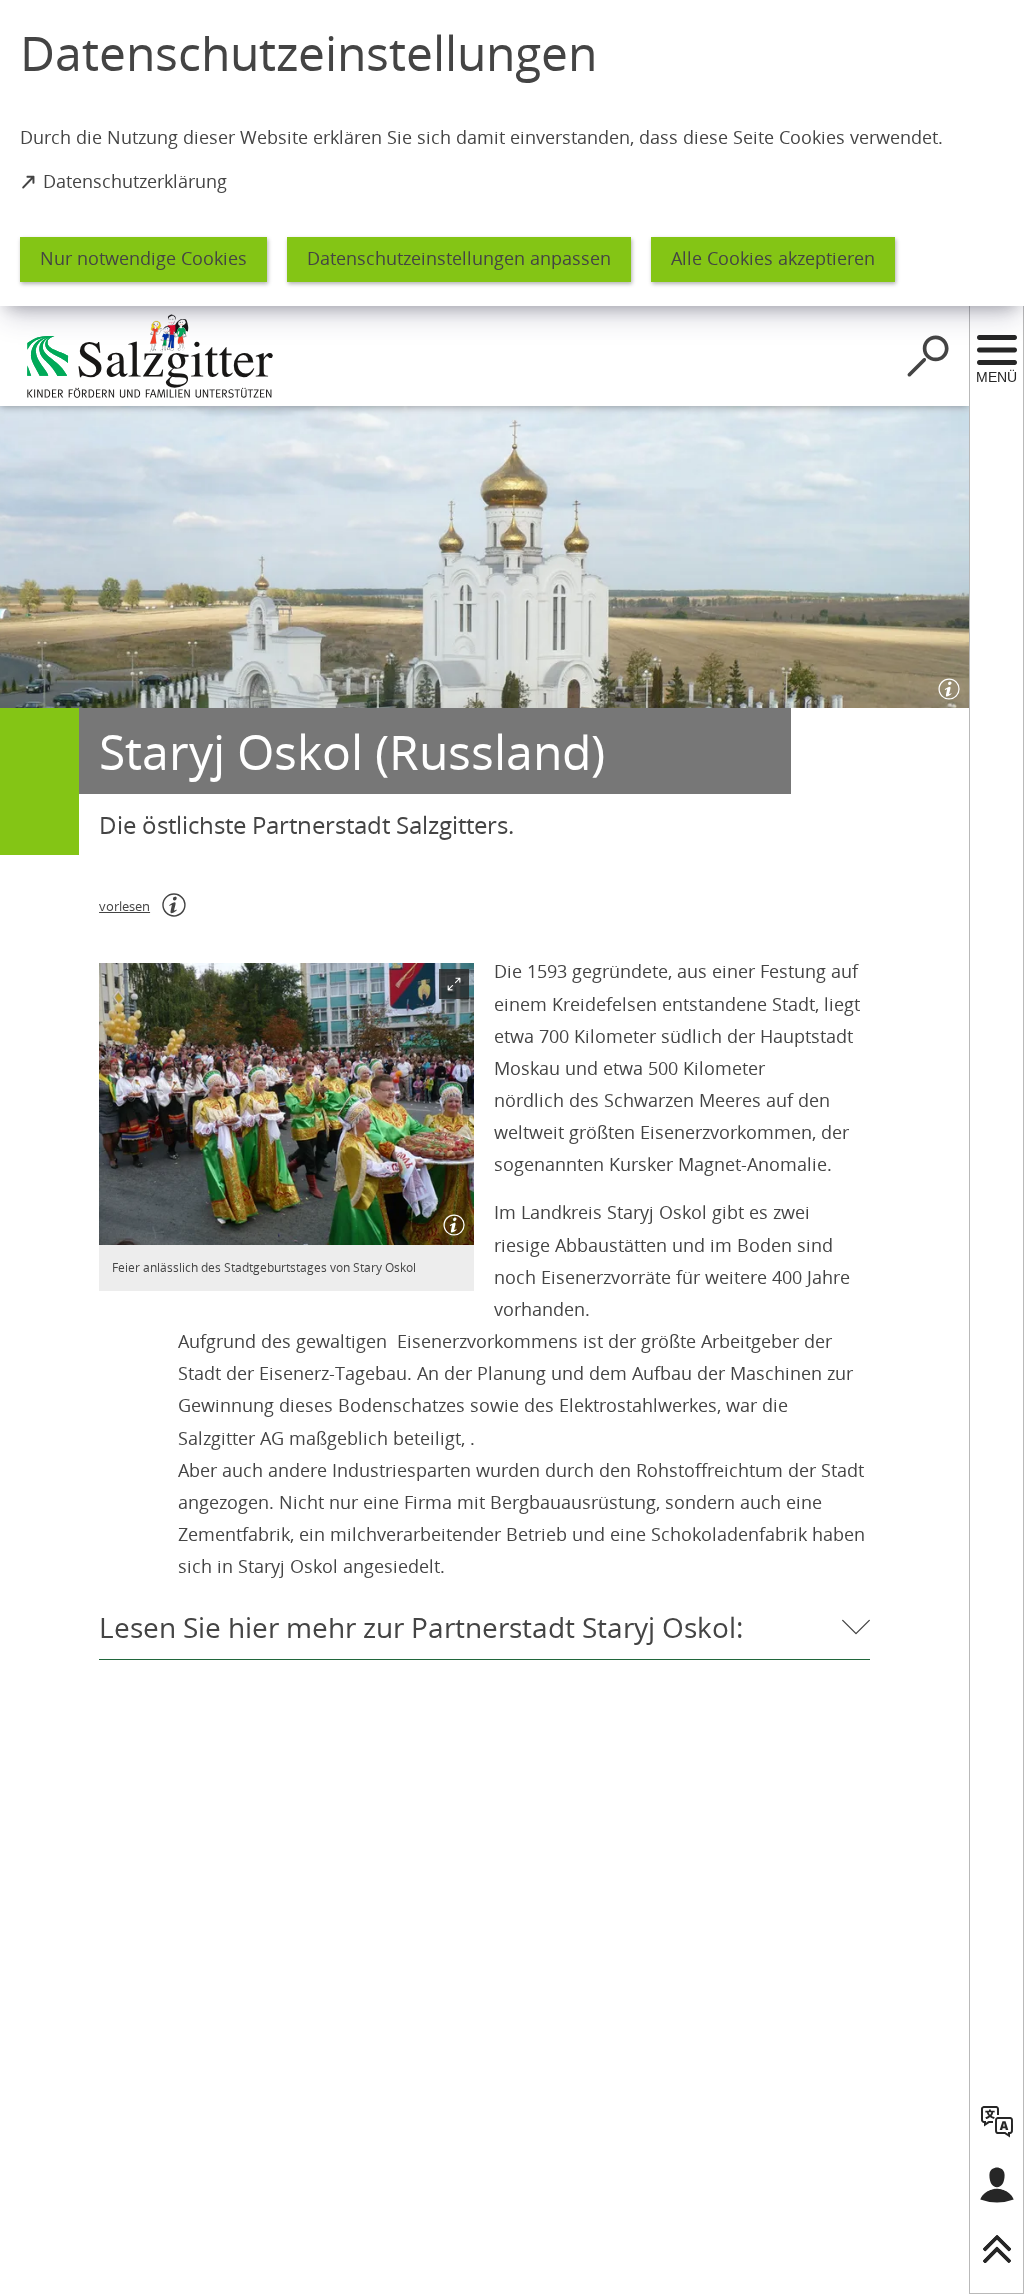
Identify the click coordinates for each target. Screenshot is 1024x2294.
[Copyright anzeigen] (945, 684)
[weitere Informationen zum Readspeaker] (174, 905)
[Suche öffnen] (928, 356)
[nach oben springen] (997, 2249)
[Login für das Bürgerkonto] (997, 2185)
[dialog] (512, 153)
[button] (286, 1103)
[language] (997, 2121)
